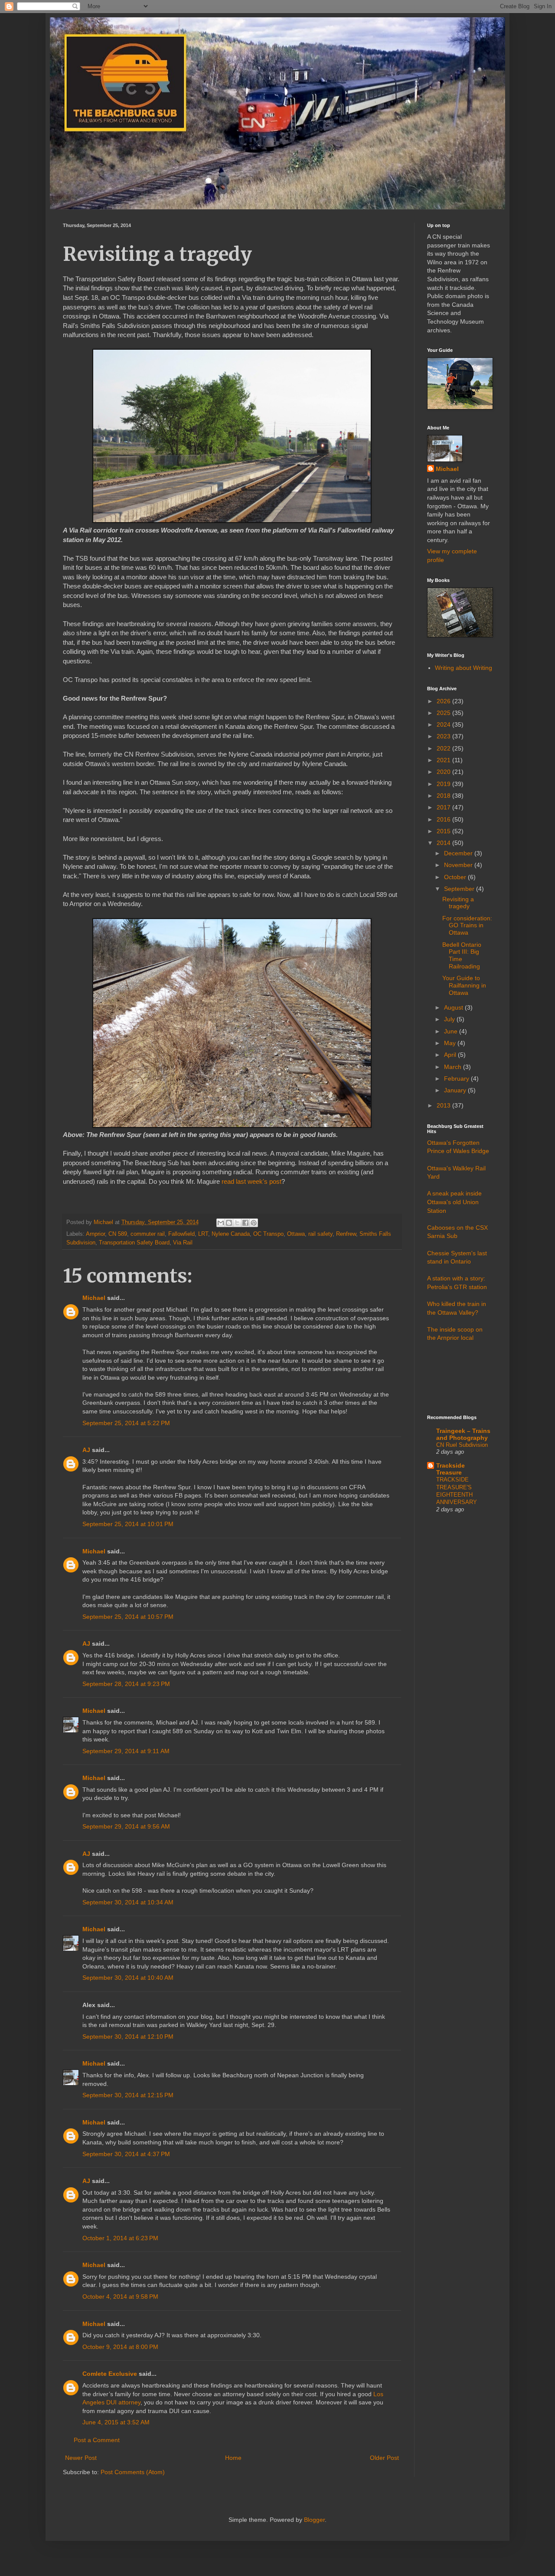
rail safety (320, 1234)
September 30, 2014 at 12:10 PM (128, 2037)
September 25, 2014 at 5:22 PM (126, 1423)
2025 (444, 713)
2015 (444, 831)
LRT (203, 1234)
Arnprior (95, 1234)
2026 (444, 701)
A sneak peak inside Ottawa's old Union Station (454, 1202)
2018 (444, 796)
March (454, 1067)
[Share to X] (237, 1223)
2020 (444, 772)
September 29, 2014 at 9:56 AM (126, 1826)
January (456, 1090)
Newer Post (81, 2458)
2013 (444, 1105)
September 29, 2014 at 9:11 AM (126, 1751)
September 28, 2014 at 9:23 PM (126, 1684)
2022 (444, 748)
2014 (444, 843)
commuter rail (148, 1234)
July (450, 1019)
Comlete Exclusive (110, 2374)
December (459, 853)
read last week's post (251, 1181)
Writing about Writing (464, 668)
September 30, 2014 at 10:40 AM (128, 1978)
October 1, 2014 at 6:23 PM (120, 2238)
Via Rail (183, 1243)
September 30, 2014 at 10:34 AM (128, 1902)
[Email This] (221, 1223)
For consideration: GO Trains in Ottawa (467, 926)
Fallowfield (181, 1234)
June (452, 1031)
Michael (94, 1298)
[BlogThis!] (229, 1223)
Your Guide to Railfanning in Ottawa (464, 985)
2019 (444, 784)
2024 (444, 724)
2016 (444, 819)
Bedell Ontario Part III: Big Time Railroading (462, 955)
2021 (444, 760)
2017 (444, 807)
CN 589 (118, 1234)
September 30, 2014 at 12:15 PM (128, 2095)
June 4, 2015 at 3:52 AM (116, 2422)
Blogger (314, 2520)
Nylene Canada (231, 1234)
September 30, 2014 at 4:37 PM (126, 2154)
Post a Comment (97, 2440)
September (460, 889)
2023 (444, 736)
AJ (86, 1450)
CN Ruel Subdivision (462, 1445)
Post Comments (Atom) (133, 2472)
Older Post (384, 2458)
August (454, 1007)
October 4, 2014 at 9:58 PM (120, 2297)
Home (233, 2458)
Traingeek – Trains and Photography (463, 1434)
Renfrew (346, 1234)
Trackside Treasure (451, 1469)
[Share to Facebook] (245, 1223)
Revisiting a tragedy (458, 903)
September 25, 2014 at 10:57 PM (128, 1617)
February (457, 1078)
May (451, 1043)
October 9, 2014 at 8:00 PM (120, 2347)
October (456, 877)
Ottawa (296, 1234)
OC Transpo (268, 1234)
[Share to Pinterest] (254, 1223)
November (459, 865)
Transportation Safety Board (134, 1243)
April (451, 1055)
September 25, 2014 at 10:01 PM (128, 1524)
